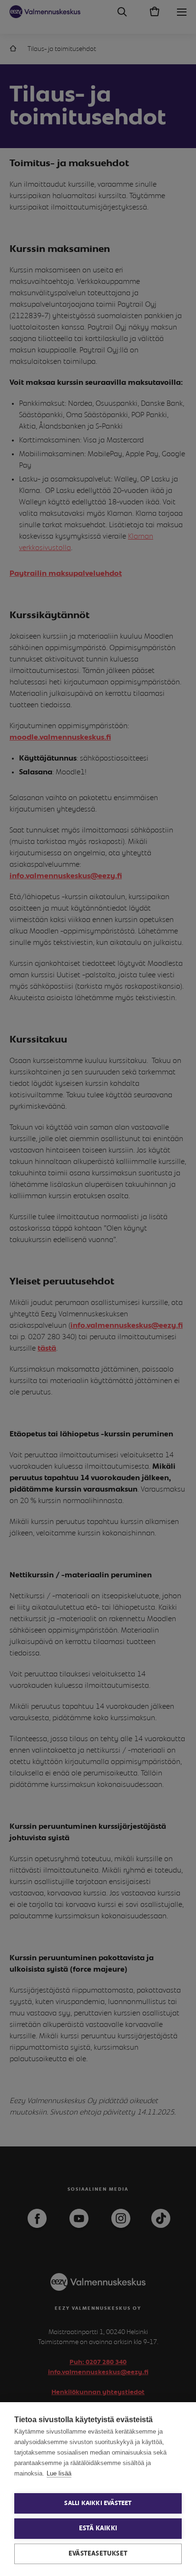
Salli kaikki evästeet (98, 2503)
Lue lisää (59, 2473)
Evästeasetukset (98, 2554)
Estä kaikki (98, 2528)
